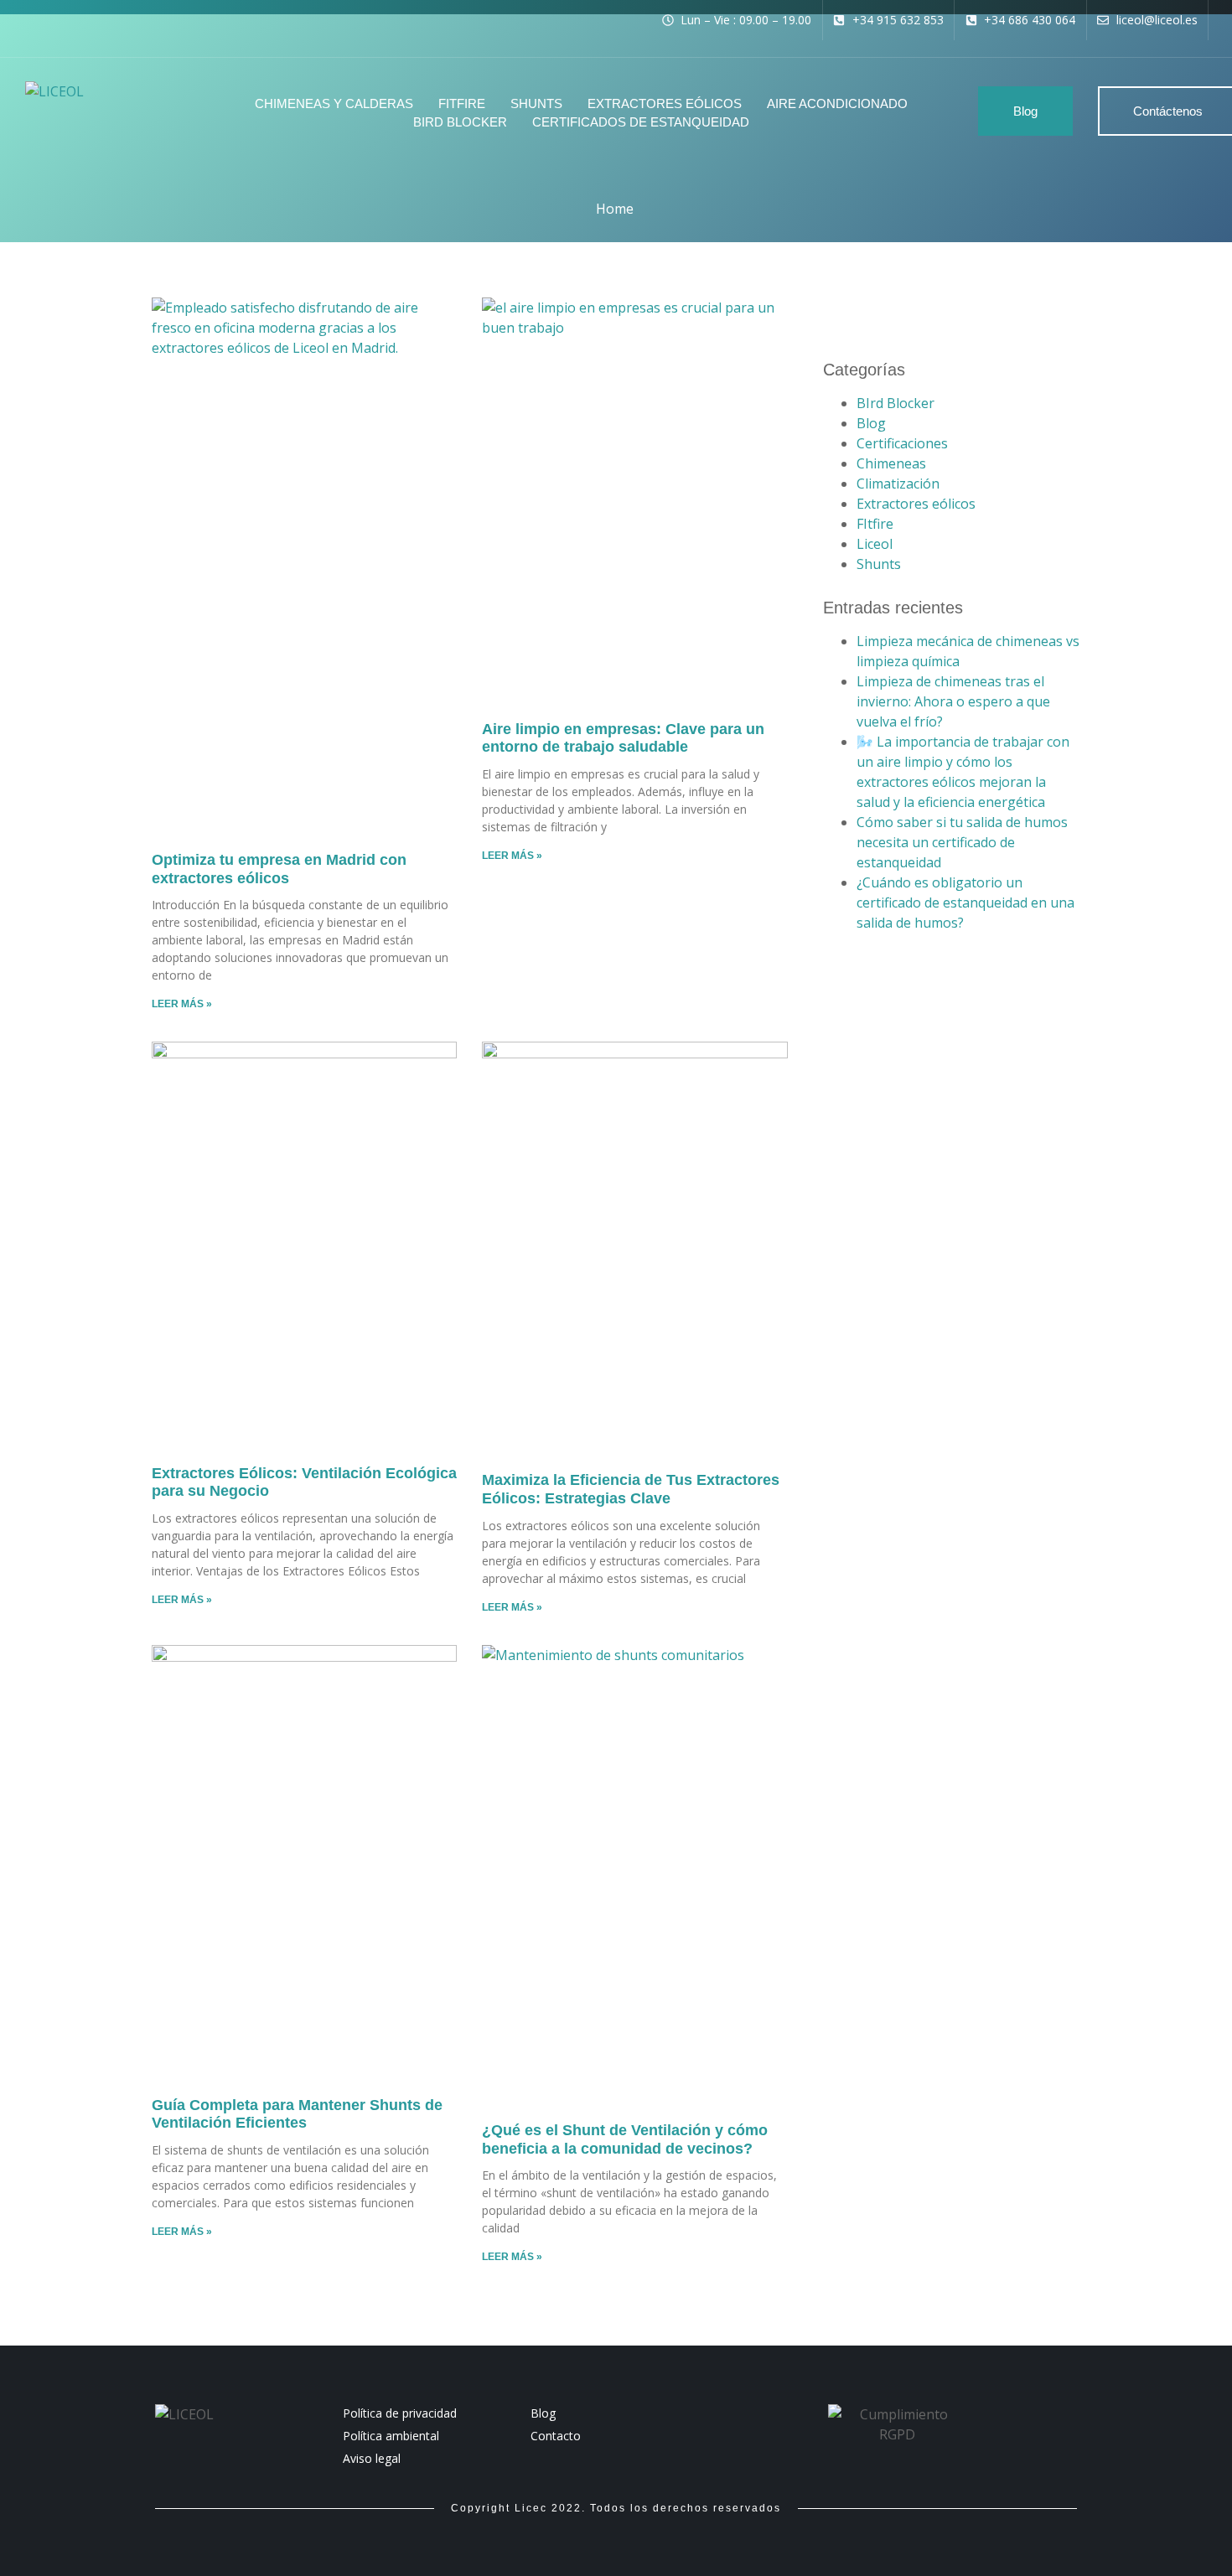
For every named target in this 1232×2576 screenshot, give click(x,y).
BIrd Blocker (896, 403)
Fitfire (462, 103)
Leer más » (182, 1004)
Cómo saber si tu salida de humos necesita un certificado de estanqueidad (962, 842)
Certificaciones (902, 443)
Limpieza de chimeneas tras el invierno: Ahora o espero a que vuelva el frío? (953, 701)
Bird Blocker (460, 122)
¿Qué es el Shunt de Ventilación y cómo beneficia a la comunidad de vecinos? (625, 2139)
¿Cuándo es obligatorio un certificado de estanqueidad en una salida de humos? (965, 903)
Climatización (898, 484)
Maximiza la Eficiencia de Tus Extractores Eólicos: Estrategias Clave (631, 1489)
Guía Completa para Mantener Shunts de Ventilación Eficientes (297, 2114)
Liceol (875, 544)
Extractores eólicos (665, 103)
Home (615, 209)
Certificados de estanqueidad (641, 122)
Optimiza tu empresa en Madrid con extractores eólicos (279, 869)
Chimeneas (891, 463)
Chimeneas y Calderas (334, 103)
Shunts (536, 103)
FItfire (875, 524)
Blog (871, 423)
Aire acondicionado (837, 103)
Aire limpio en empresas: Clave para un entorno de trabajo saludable (623, 738)
